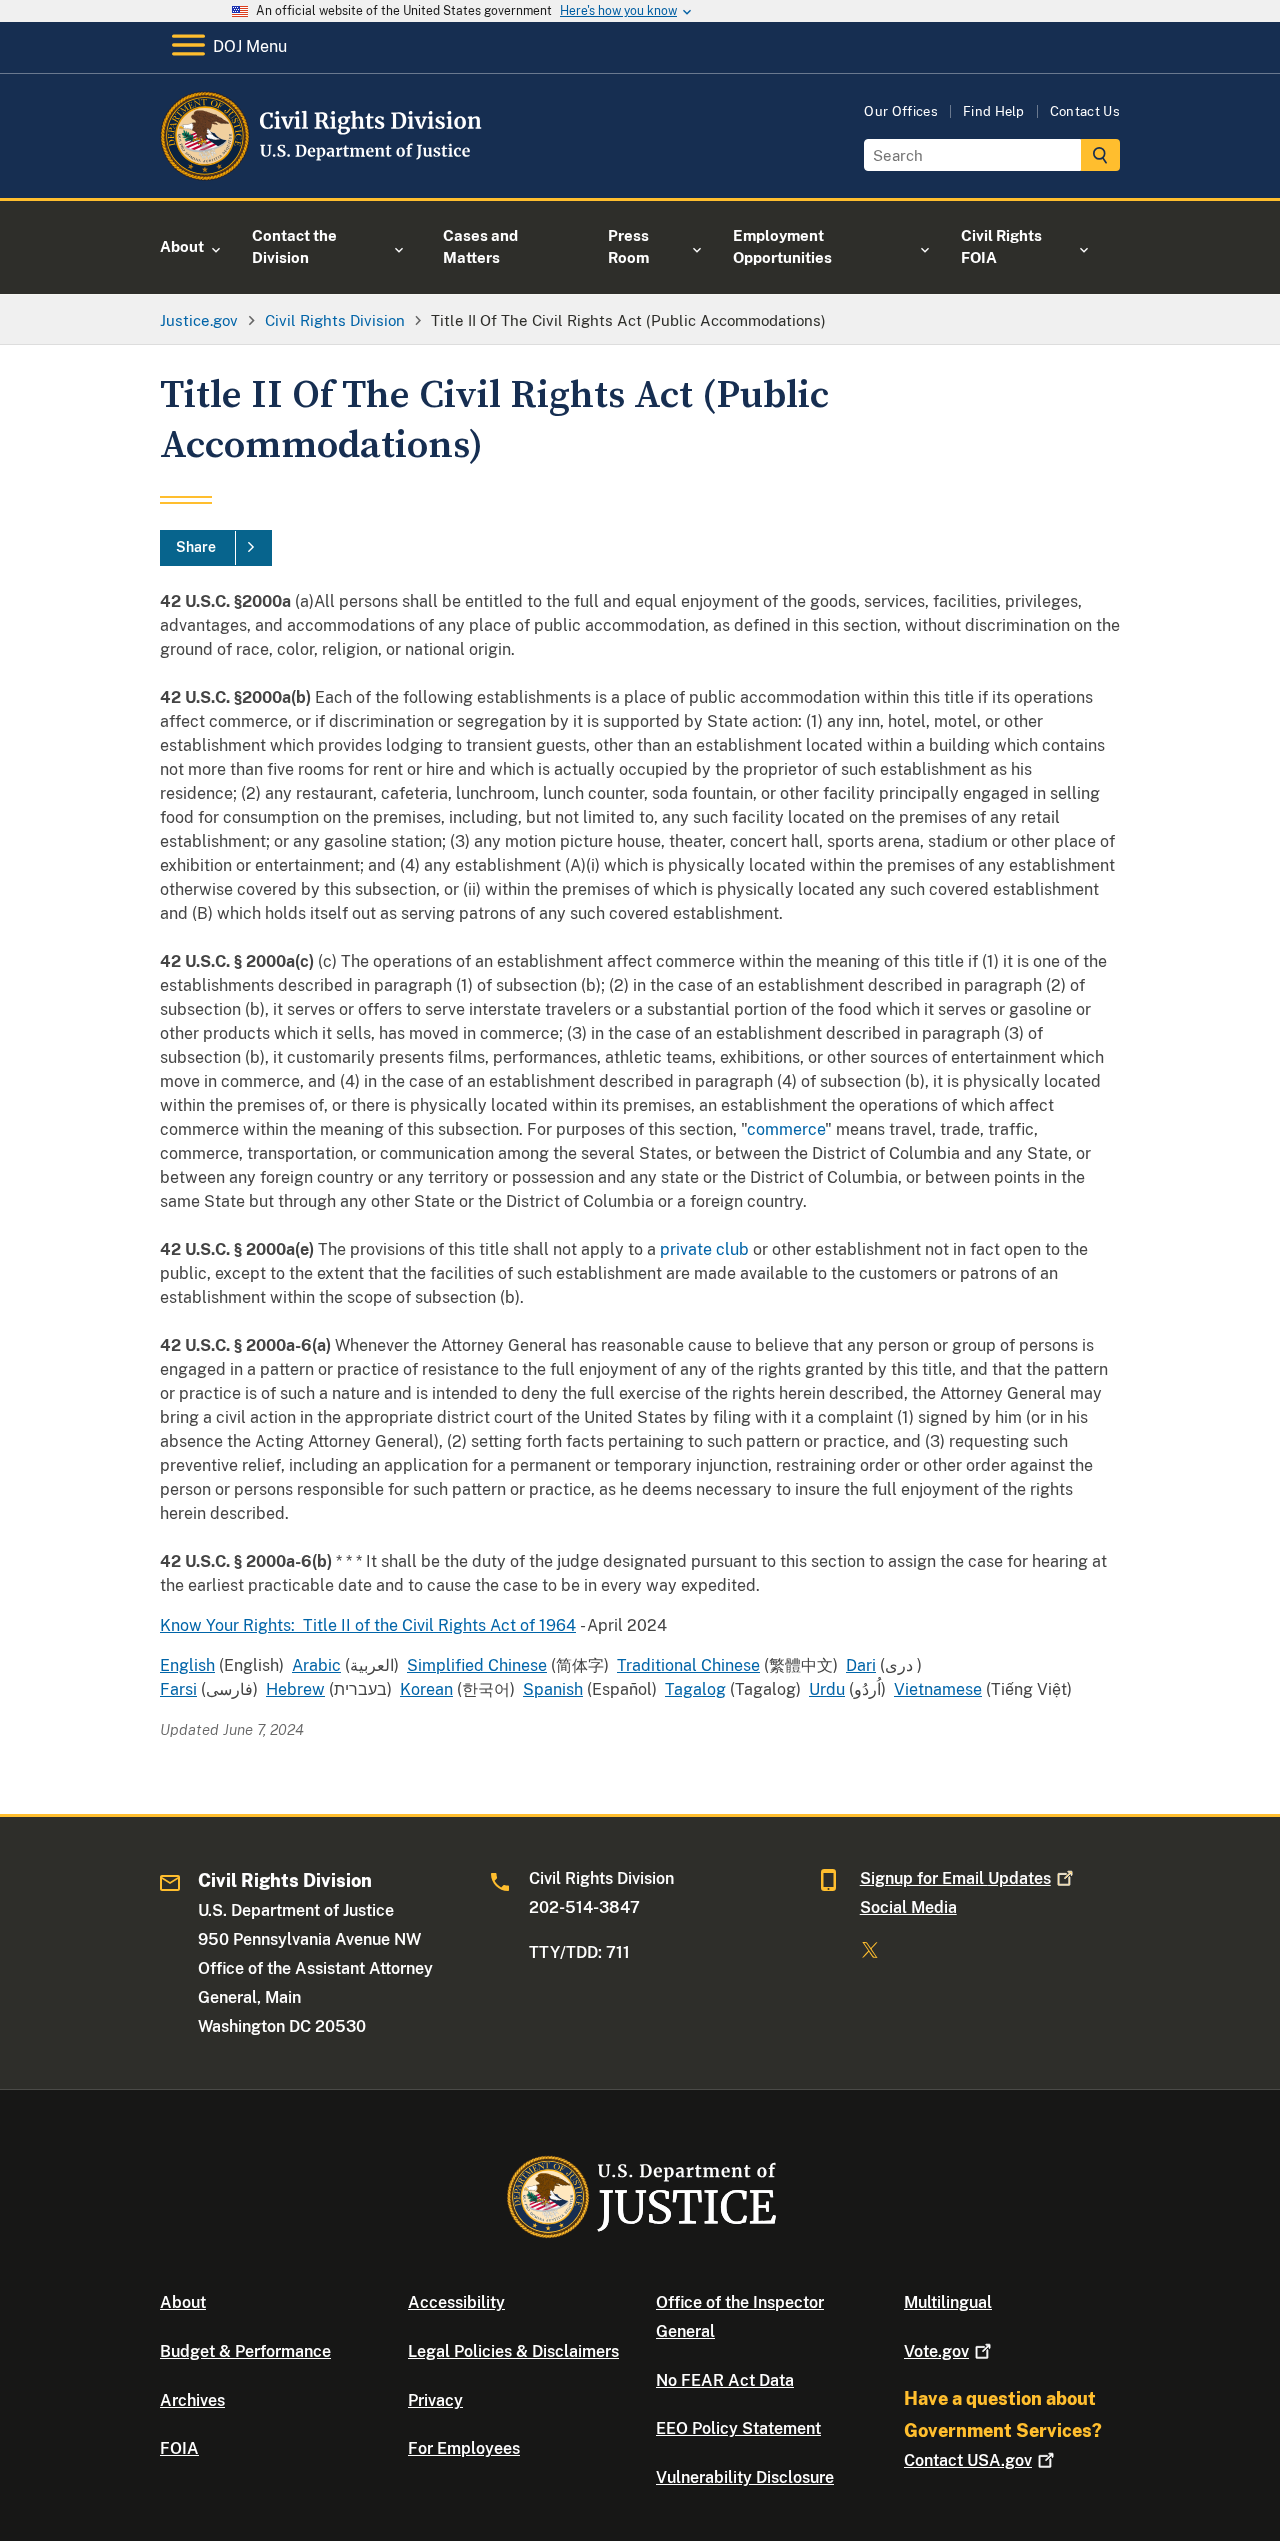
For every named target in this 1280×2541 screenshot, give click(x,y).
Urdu (827, 1689)
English (187, 1665)
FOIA (179, 2448)
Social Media (908, 1907)
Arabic (316, 1665)
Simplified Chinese (477, 1665)
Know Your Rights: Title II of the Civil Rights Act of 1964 (368, 1625)
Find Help (994, 111)
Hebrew (295, 1689)
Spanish (553, 1689)
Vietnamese (938, 1689)
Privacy (435, 2400)
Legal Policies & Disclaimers (513, 2351)
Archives (192, 2400)
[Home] (322, 174)
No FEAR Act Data (725, 2380)
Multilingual (948, 2302)
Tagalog (695, 1689)
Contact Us (1085, 111)
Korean (426, 1689)
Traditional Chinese (688, 1665)
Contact (968, 2460)
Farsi (178, 1689)
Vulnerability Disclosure (745, 2477)
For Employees (464, 2448)
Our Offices (901, 111)
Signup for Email (955, 1878)
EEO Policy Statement (738, 2428)
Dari (861, 1665)
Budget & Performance (245, 2351)
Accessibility (456, 2302)
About (183, 2302)
